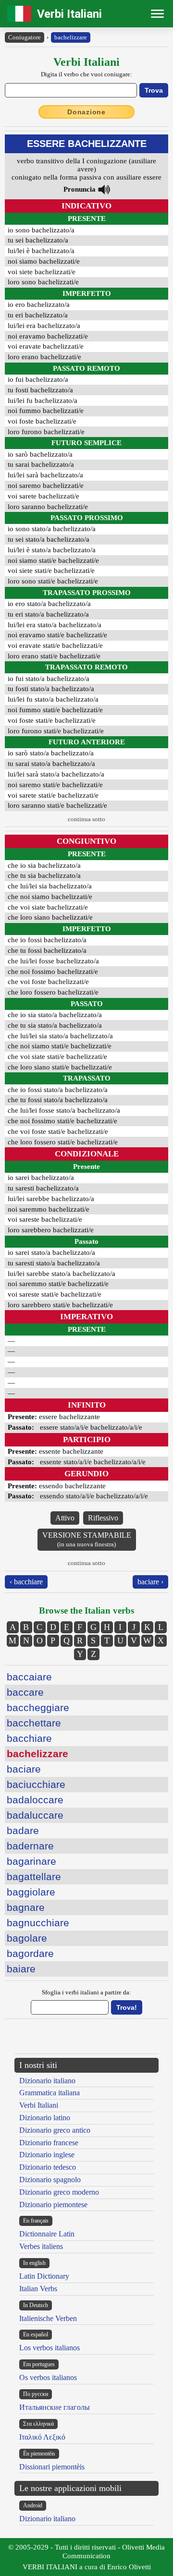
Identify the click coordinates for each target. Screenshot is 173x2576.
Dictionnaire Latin (47, 2234)
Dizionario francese (49, 2143)
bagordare (30, 1953)
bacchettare (34, 1723)
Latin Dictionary (44, 2276)
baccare (25, 1692)
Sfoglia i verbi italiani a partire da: (86, 1992)
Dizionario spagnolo (50, 2180)
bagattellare (34, 1877)
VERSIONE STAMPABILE (87, 1539)
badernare (30, 1846)
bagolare (27, 1938)
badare (23, 1830)
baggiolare (31, 1892)
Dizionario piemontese (53, 2205)
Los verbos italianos (49, 2348)
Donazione (86, 112)
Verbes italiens (41, 2246)
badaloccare (35, 1800)
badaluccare (35, 1815)
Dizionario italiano (47, 2081)
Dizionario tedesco (48, 2167)
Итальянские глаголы (55, 2407)
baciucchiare (36, 1784)
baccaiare (29, 1677)
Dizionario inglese (47, 2155)
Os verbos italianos (48, 2377)
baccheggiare (38, 1707)
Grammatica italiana (49, 2093)
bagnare (26, 1907)
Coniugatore (25, 37)
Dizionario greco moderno (59, 2192)
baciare (24, 1769)
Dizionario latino (45, 2118)
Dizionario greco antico (55, 2130)
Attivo (65, 1518)
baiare (21, 1969)
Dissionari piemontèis (52, 2467)
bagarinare (31, 1861)
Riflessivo (103, 1518)
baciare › (150, 1582)
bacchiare (29, 1738)
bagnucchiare (38, 1923)
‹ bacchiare (26, 1582)
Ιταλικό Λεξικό (42, 2437)
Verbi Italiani (69, 14)
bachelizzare (71, 37)
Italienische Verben (48, 2318)
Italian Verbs (38, 2289)
